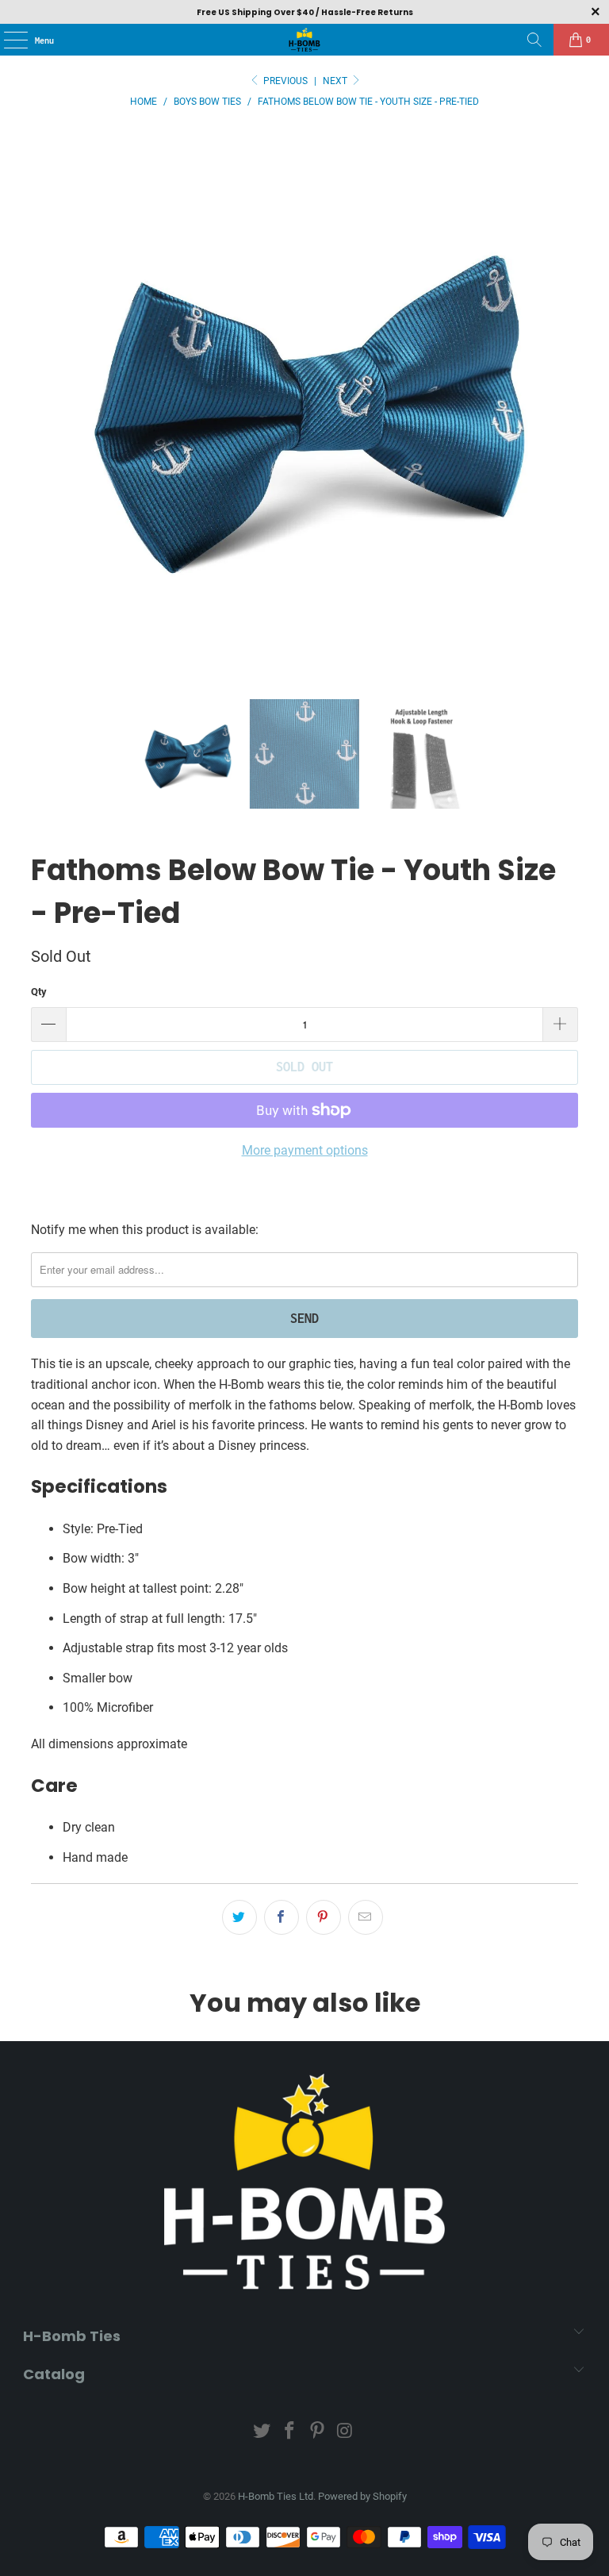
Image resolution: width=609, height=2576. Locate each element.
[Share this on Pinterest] (324, 1917)
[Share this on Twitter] (239, 1917)
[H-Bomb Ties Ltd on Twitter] (262, 2432)
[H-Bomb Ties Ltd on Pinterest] (318, 2432)
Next (336, 81)
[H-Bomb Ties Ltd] (304, 40)
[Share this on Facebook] (282, 1917)
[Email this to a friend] (366, 1917)
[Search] (534, 40)
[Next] (566, 402)
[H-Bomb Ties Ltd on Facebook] (290, 2432)
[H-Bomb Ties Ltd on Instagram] (345, 2432)
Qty (39, 992)
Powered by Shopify (362, 2496)
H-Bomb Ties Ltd (276, 2496)
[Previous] (43, 402)
